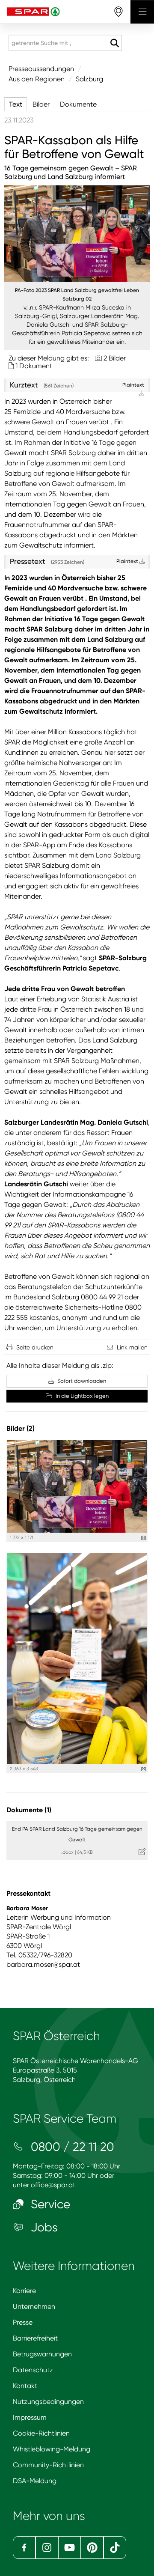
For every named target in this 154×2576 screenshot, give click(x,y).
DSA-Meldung (35, 2481)
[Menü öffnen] (142, 12)
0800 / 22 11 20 (71, 2147)
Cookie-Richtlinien (41, 2433)
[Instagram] (47, 2548)
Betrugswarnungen (42, 2354)
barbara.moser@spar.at (43, 1964)
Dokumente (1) (29, 1810)
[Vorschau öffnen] (77, 234)
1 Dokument (34, 366)
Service (49, 2204)
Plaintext (128, 561)
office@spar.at (53, 2185)
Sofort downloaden (81, 1381)
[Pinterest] (92, 2548)
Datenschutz (33, 2370)
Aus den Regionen (37, 79)
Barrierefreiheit (35, 2338)
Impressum (30, 2417)
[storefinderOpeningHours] (119, 12)
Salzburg (89, 79)
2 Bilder (115, 358)
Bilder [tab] (41, 104)
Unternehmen (34, 2306)
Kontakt (25, 2386)
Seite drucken (35, 1347)
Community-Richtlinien (48, 2465)
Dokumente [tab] (78, 104)
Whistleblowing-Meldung (52, 2449)
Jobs (43, 2227)
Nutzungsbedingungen (48, 2402)
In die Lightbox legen (81, 1396)
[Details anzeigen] (144, 1538)
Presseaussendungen (41, 69)
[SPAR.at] (65, 12)
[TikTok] (115, 2548)
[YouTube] (70, 2548)
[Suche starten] (114, 43)
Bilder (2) (21, 1428)
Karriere (24, 2291)
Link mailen (132, 1347)
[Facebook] (24, 2548)
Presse (23, 2322)
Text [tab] (16, 104)
